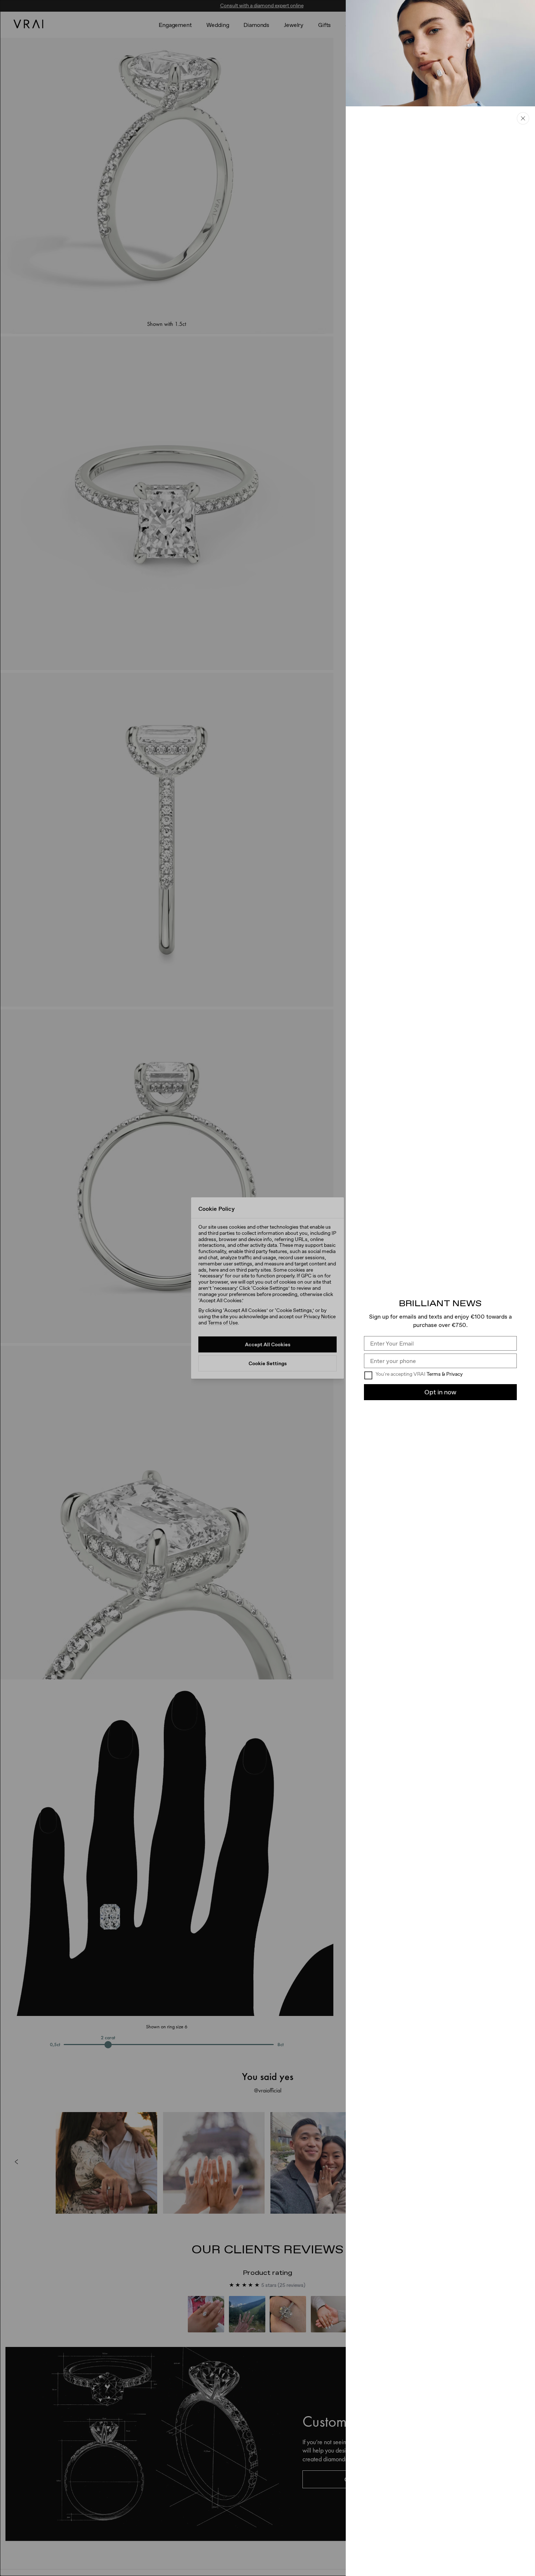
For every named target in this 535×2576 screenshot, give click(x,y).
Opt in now (440, 1392)
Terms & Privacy (445, 1374)
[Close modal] (267, 1288)
